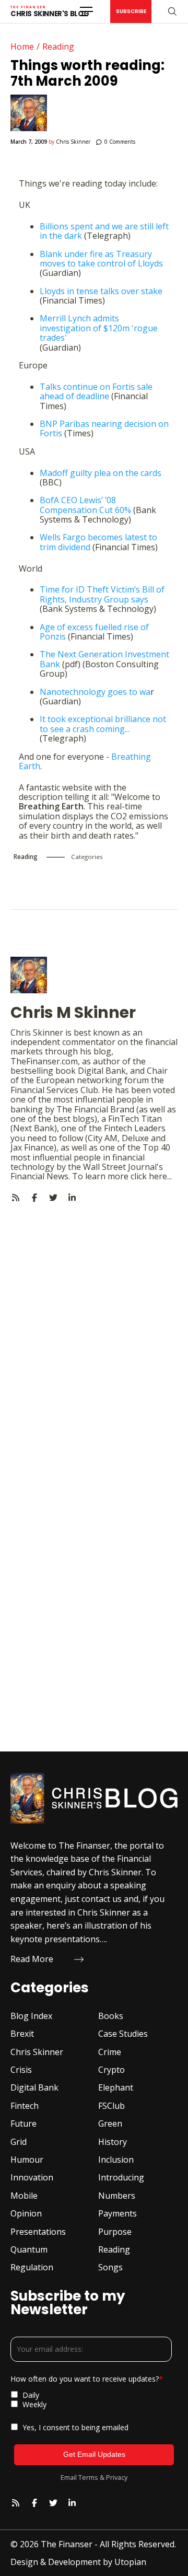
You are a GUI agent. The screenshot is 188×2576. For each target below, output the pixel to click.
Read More (32, 1959)
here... (160, 1176)
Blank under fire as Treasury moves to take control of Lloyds (101, 259)
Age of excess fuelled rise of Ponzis (94, 632)
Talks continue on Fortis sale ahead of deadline (96, 391)
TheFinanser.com (44, 1061)
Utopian (130, 2562)
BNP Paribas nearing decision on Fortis (104, 428)
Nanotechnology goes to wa (95, 692)
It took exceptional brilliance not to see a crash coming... (103, 724)
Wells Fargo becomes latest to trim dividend (98, 542)
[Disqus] (94, 1333)
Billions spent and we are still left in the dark (104, 231)
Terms (88, 2477)
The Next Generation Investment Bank (104, 659)
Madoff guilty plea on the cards (101, 473)
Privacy (117, 2477)
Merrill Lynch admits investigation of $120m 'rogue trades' (99, 328)
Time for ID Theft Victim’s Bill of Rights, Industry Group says (102, 594)
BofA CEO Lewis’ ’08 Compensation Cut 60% (85, 505)
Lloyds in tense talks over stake (101, 291)
